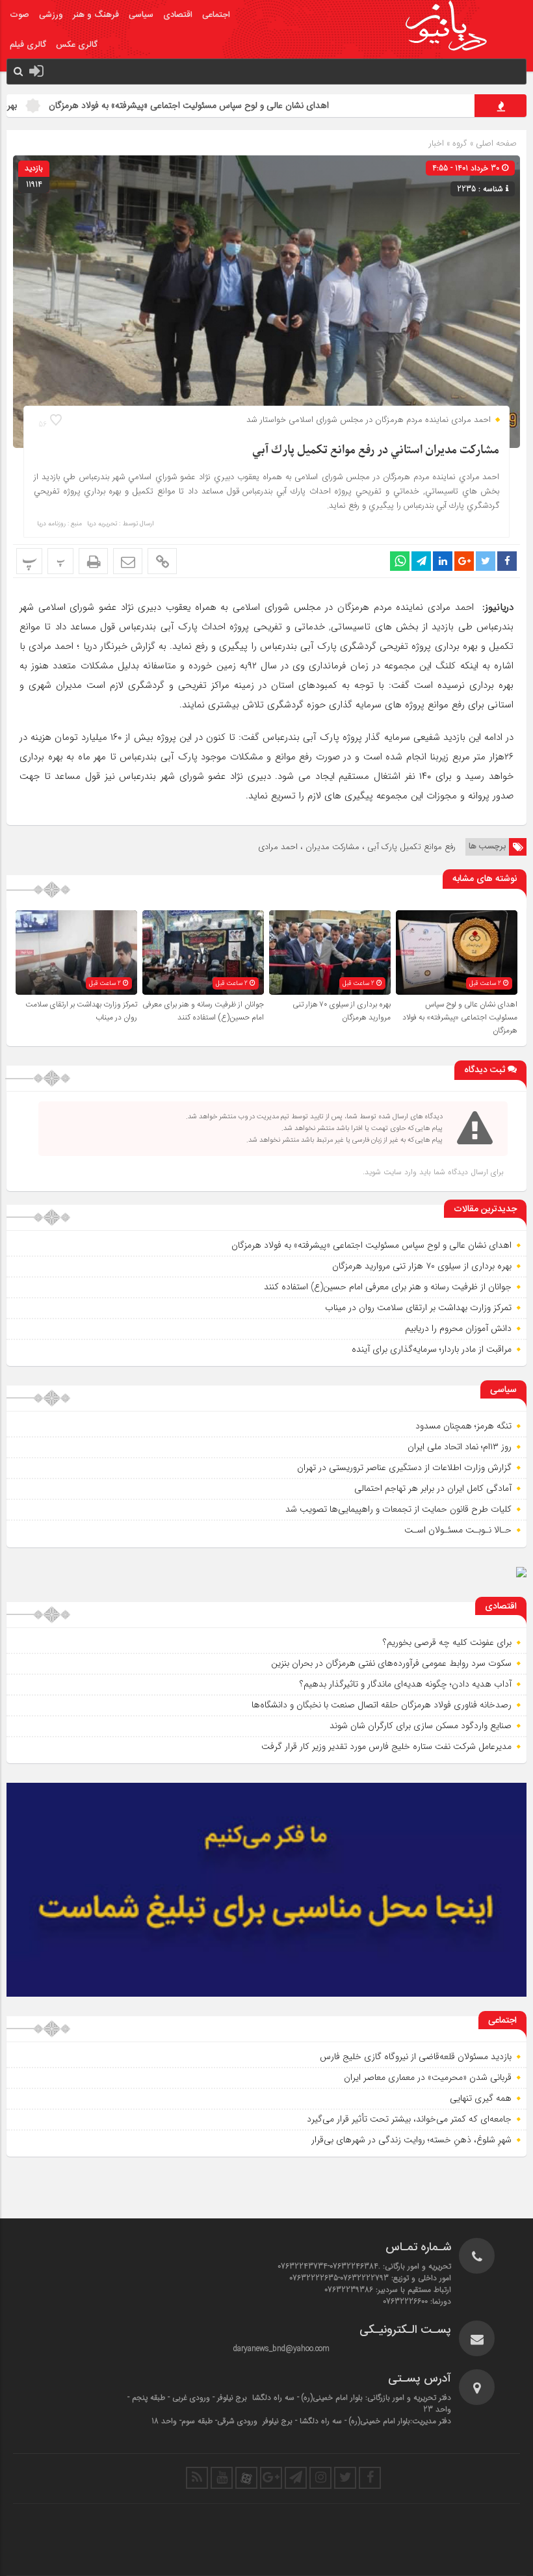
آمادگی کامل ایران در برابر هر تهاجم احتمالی (433, 1488)
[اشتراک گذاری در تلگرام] (421, 561)
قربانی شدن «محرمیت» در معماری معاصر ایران (428, 2077)
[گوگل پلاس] (271, 2478)
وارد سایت (399, 1172)
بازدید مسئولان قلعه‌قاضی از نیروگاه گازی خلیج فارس (416, 2057)
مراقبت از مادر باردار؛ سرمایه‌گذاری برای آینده (432, 1349)
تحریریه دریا (102, 524)
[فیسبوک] (370, 2478)
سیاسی (141, 15)
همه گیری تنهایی (481, 2098)
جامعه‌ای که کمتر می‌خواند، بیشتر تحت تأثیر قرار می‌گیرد (409, 2119)
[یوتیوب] (222, 2478)
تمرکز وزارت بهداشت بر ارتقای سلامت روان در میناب (418, 1308)
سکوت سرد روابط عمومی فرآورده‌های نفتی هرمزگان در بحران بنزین (391, 1663)
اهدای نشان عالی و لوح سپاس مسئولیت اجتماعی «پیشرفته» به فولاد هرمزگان (243, 105)
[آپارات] (246, 2478)
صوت (19, 15)
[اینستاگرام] (320, 2478)
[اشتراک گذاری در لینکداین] (443, 561)
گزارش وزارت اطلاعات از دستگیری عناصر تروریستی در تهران (404, 1467)
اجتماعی (216, 15)
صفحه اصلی (495, 143)
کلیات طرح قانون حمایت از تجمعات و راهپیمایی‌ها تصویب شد (398, 1509)
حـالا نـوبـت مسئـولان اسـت (458, 1530)
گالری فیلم (28, 45)
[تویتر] (345, 2478)
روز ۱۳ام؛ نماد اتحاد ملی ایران (460, 1447)
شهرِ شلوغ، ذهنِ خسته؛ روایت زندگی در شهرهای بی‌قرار (411, 2140)
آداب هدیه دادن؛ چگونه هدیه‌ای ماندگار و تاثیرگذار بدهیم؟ (406, 1684)
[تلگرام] (296, 2478)
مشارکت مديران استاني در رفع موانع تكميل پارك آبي (376, 450)
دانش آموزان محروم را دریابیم (458, 1328)
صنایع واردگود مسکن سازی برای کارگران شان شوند (421, 1726)
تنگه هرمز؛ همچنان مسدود (463, 1426)
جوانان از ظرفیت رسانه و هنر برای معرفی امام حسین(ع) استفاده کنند (203, 1011)
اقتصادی (178, 15)
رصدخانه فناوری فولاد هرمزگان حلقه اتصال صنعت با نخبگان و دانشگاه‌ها (382, 1705)
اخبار (436, 143)
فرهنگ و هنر (96, 15)
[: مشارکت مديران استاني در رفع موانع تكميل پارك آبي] (128, 561)
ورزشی (51, 15)
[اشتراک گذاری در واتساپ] (400, 561)
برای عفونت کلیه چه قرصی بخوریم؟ (447, 1642)
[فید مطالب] (197, 2478)
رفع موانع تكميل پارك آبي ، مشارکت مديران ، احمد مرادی (357, 847)
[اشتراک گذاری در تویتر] (486, 561)
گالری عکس (77, 45)
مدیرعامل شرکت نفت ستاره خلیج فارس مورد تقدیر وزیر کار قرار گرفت (386, 1746)
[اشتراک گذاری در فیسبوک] (507, 561)
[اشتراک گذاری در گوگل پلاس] (464, 561)
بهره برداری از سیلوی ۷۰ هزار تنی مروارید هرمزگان (342, 1011)
